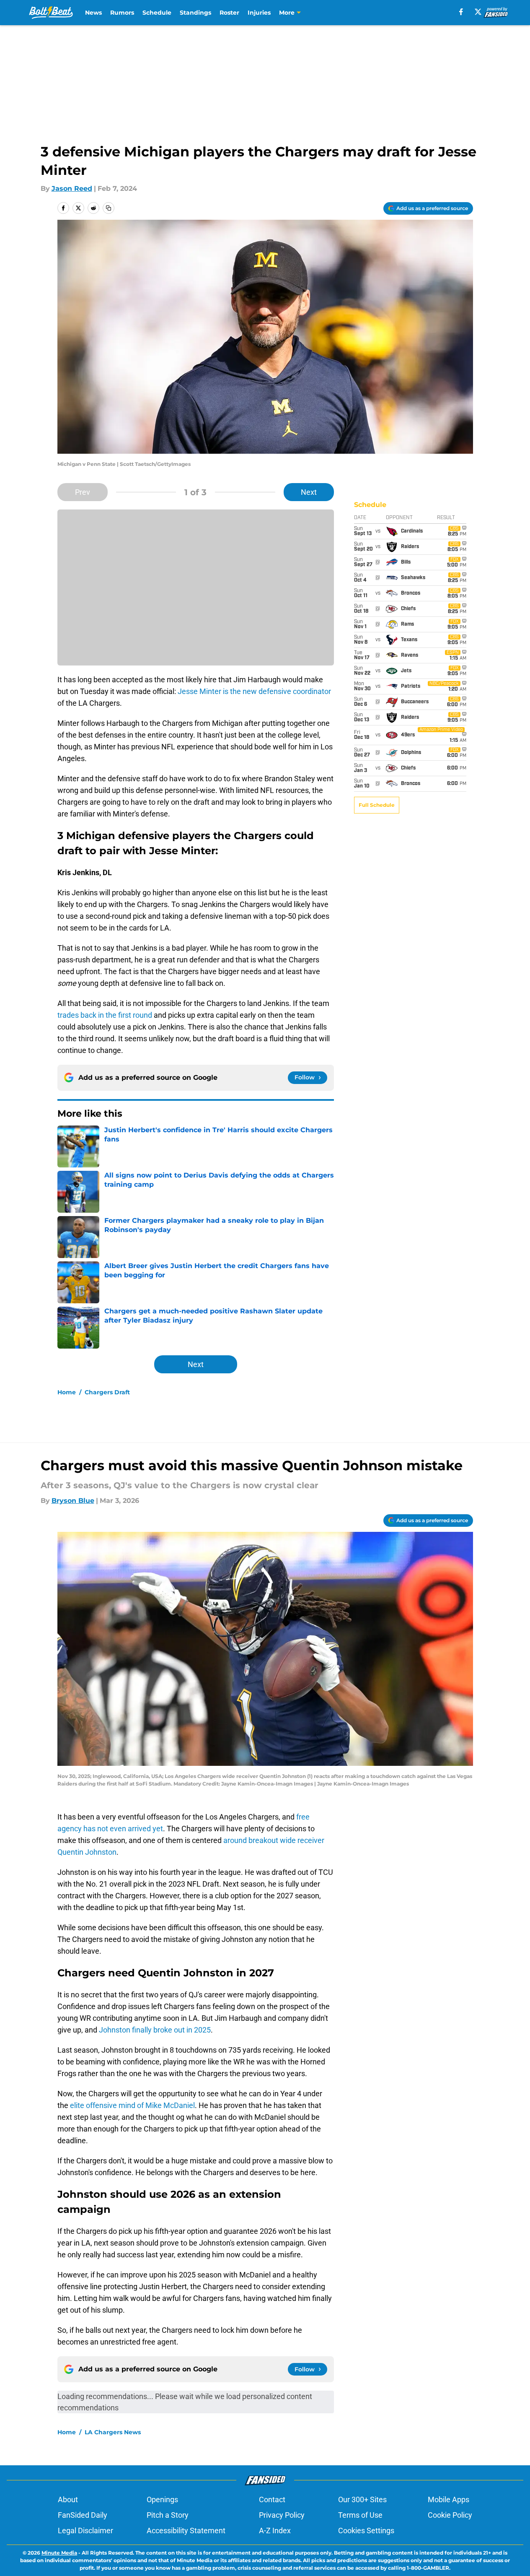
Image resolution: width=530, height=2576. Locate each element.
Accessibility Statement (186, 2531)
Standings (195, 13)
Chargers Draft (107, 1392)
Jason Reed (72, 188)
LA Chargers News (113, 2432)
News (93, 13)
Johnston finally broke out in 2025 (155, 2030)
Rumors (122, 13)
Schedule (157, 13)
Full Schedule (377, 805)
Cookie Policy (450, 2515)
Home (67, 1392)
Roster (229, 13)
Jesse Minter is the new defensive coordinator (254, 691)
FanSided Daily (83, 2515)
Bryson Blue (73, 1501)
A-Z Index (275, 2531)
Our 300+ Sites (362, 2499)
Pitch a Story (168, 2515)
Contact (272, 2499)
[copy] (109, 208)
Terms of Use (360, 2515)
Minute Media (59, 2553)
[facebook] (461, 12)
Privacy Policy (282, 2515)
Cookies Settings (366, 2531)
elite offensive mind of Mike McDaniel (132, 2105)
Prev (83, 492)
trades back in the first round (106, 1015)
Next (309, 492)
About (68, 2499)
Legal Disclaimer (85, 2531)
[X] (478, 12)
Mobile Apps (449, 2499)
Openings (162, 2499)
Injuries (259, 13)
